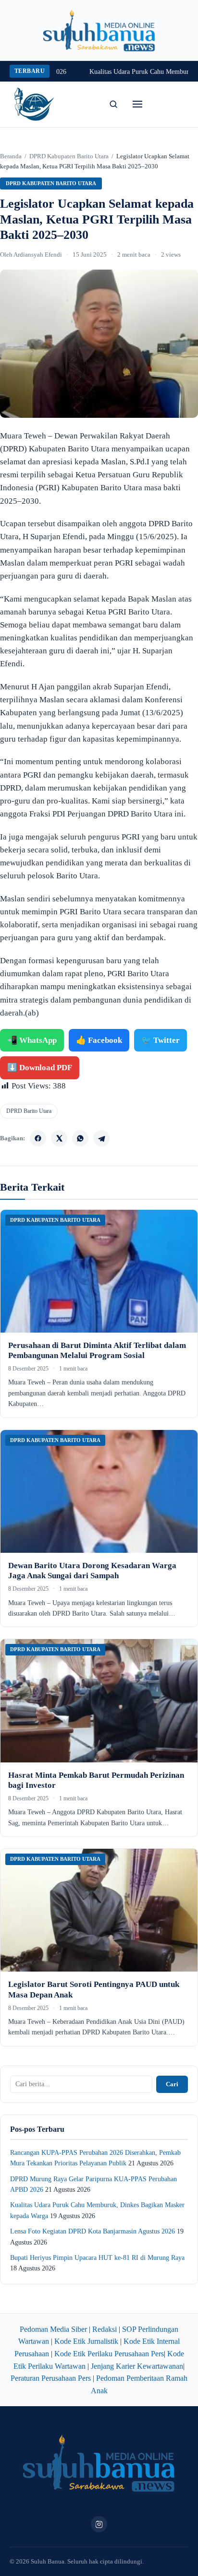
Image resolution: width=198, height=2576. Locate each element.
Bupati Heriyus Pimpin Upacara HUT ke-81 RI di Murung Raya (97, 2258)
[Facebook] (38, 1138)
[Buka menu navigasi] (137, 104)
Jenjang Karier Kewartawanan (137, 2366)
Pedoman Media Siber (53, 2329)
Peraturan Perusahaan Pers (51, 2378)
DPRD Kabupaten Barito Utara (69, 156)
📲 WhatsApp (32, 1040)
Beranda (11, 156)
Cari (172, 2084)
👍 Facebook (99, 1040)
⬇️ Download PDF (40, 1068)
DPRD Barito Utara (29, 1111)
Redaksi (105, 2329)
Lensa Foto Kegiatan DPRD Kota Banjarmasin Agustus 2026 (93, 2231)
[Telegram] (101, 1138)
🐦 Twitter (161, 1040)
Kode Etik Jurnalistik (86, 2341)
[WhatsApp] (80, 1138)
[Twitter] (59, 1138)
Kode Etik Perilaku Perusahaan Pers (109, 2354)
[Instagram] (99, 2524)
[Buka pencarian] (113, 104)
